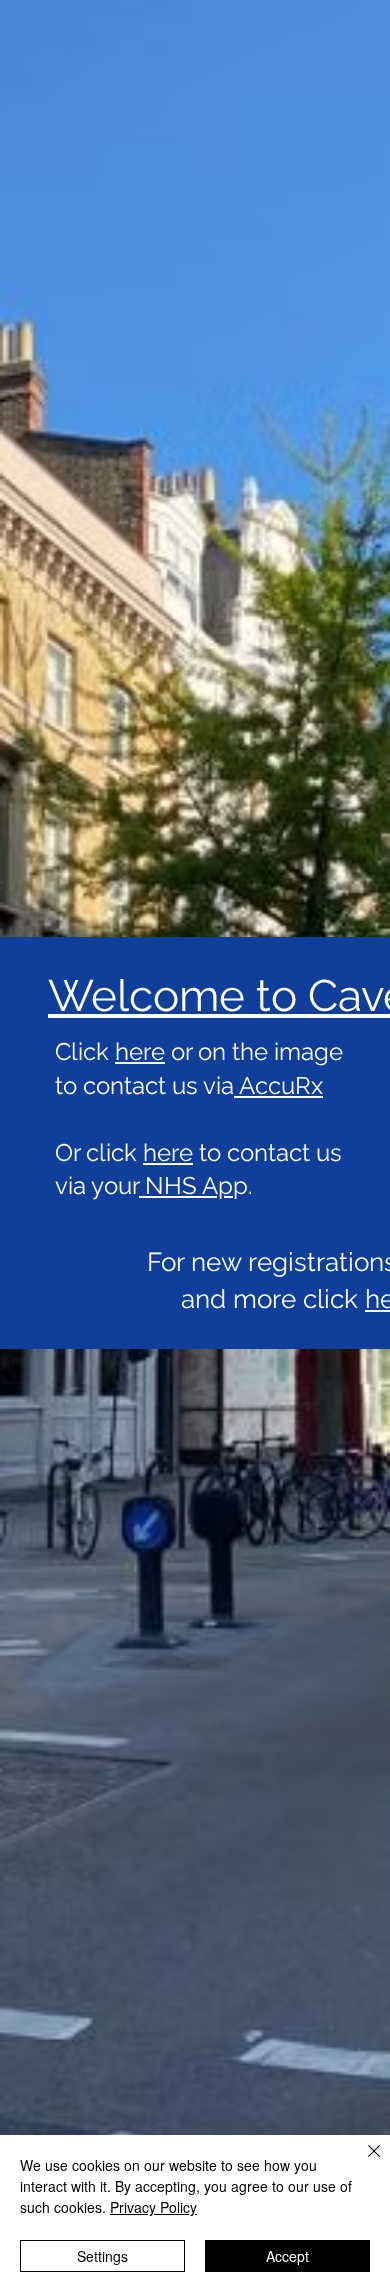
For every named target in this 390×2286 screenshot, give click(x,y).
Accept (287, 2256)
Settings (102, 2256)
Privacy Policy (153, 2207)
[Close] (362, 2163)
